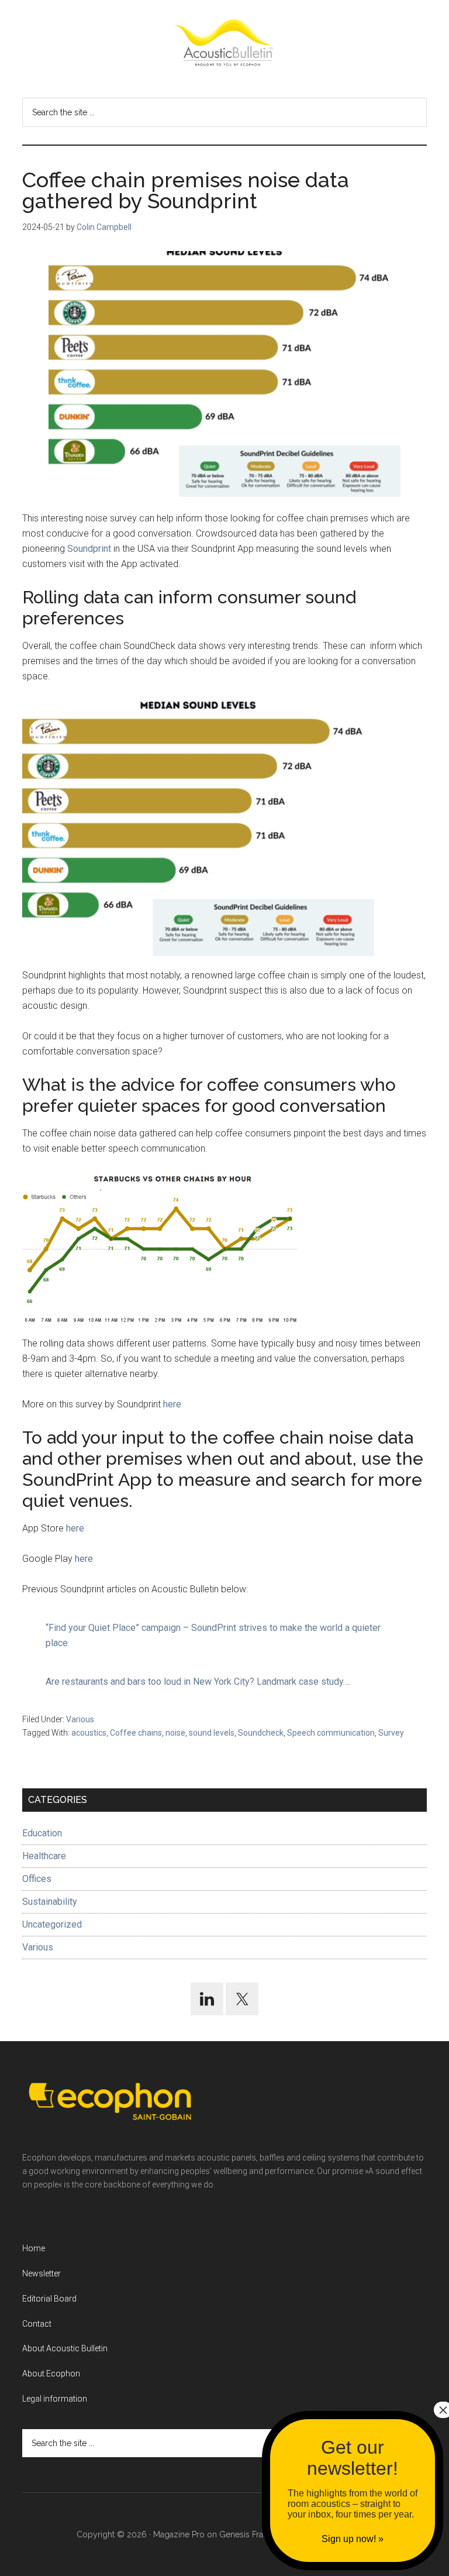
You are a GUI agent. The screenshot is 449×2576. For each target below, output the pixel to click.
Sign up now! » (353, 2539)
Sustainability (50, 1902)
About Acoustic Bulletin (65, 2348)
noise (175, 1733)
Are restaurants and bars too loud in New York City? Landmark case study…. (198, 1682)
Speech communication (331, 1733)
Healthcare (44, 1856)
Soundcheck (261, 1733)
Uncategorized (52, 1924)
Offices (37, 1879)
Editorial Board (49, 2299)
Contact (37, 2324)
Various (80, 1719)
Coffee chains (136, 1733)
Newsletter (42, 2273)
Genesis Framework (257, 2534)
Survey (391, 1733)
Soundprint (89, 549)
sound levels (212, 1733)
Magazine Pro (179, 2534)
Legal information (55, 2399)
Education (42, 1833)
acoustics (89, 1733)
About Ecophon (51, 2374)
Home (34, 2248)
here (172, 1404)
